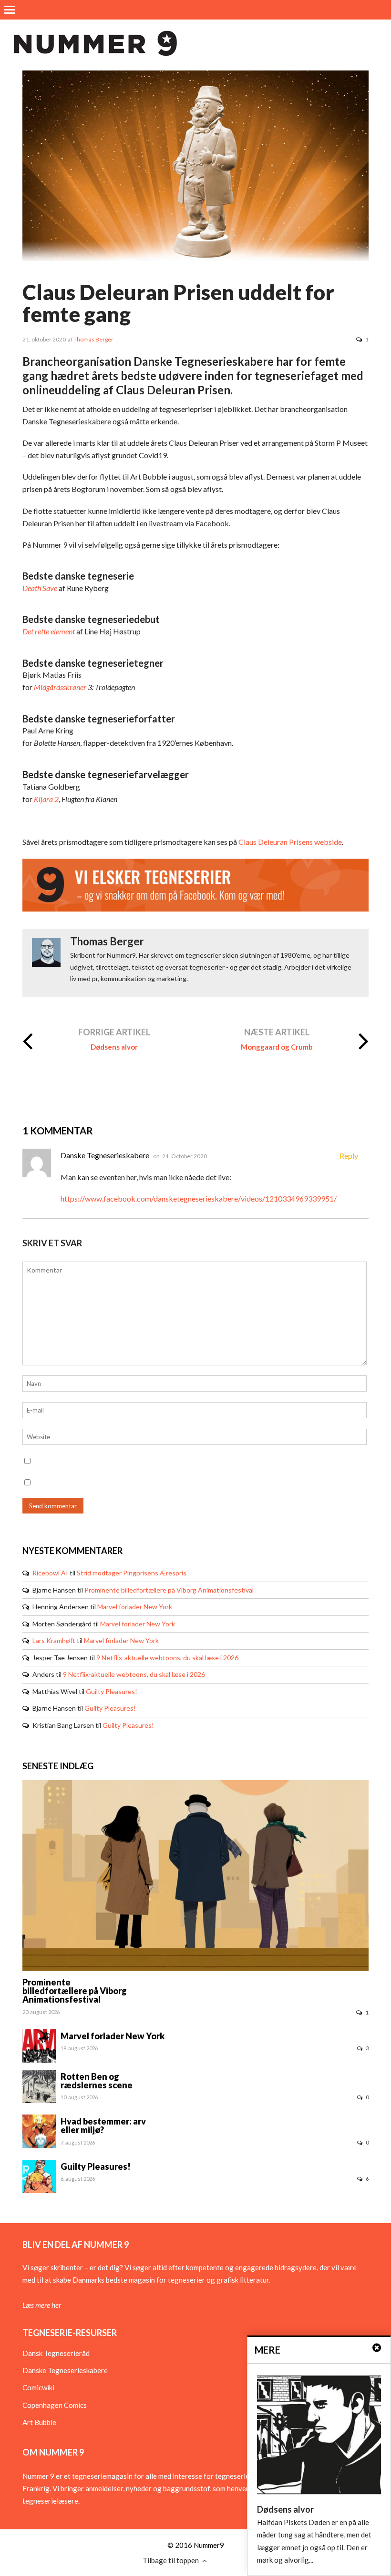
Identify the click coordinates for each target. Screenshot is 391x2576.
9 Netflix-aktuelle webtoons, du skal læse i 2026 (167, 1658)
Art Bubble (39, 2422)
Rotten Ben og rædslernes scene (97, 2081)
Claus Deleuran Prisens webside (290, 842)
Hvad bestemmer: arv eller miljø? (103, 2125)
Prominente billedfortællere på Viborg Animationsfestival (169, 1590)
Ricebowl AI (50, 1573)
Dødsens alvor (114, 1047)
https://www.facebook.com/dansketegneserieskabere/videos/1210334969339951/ (199, 1198)
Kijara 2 (46, 799)
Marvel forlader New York (135, 1607)
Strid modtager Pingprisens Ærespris (132, 1573)
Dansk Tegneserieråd (56, 2353)
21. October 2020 (185, 1156)
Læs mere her (42, 2305)
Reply (349, 1156)
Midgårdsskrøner (60, 687)
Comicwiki (38, 2387)
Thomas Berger (93, 339)
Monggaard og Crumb (277, 1047)
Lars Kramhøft (54, 1640)
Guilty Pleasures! (112, 1691)
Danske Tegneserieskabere (65, 2370)
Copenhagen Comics (55, 2405)
